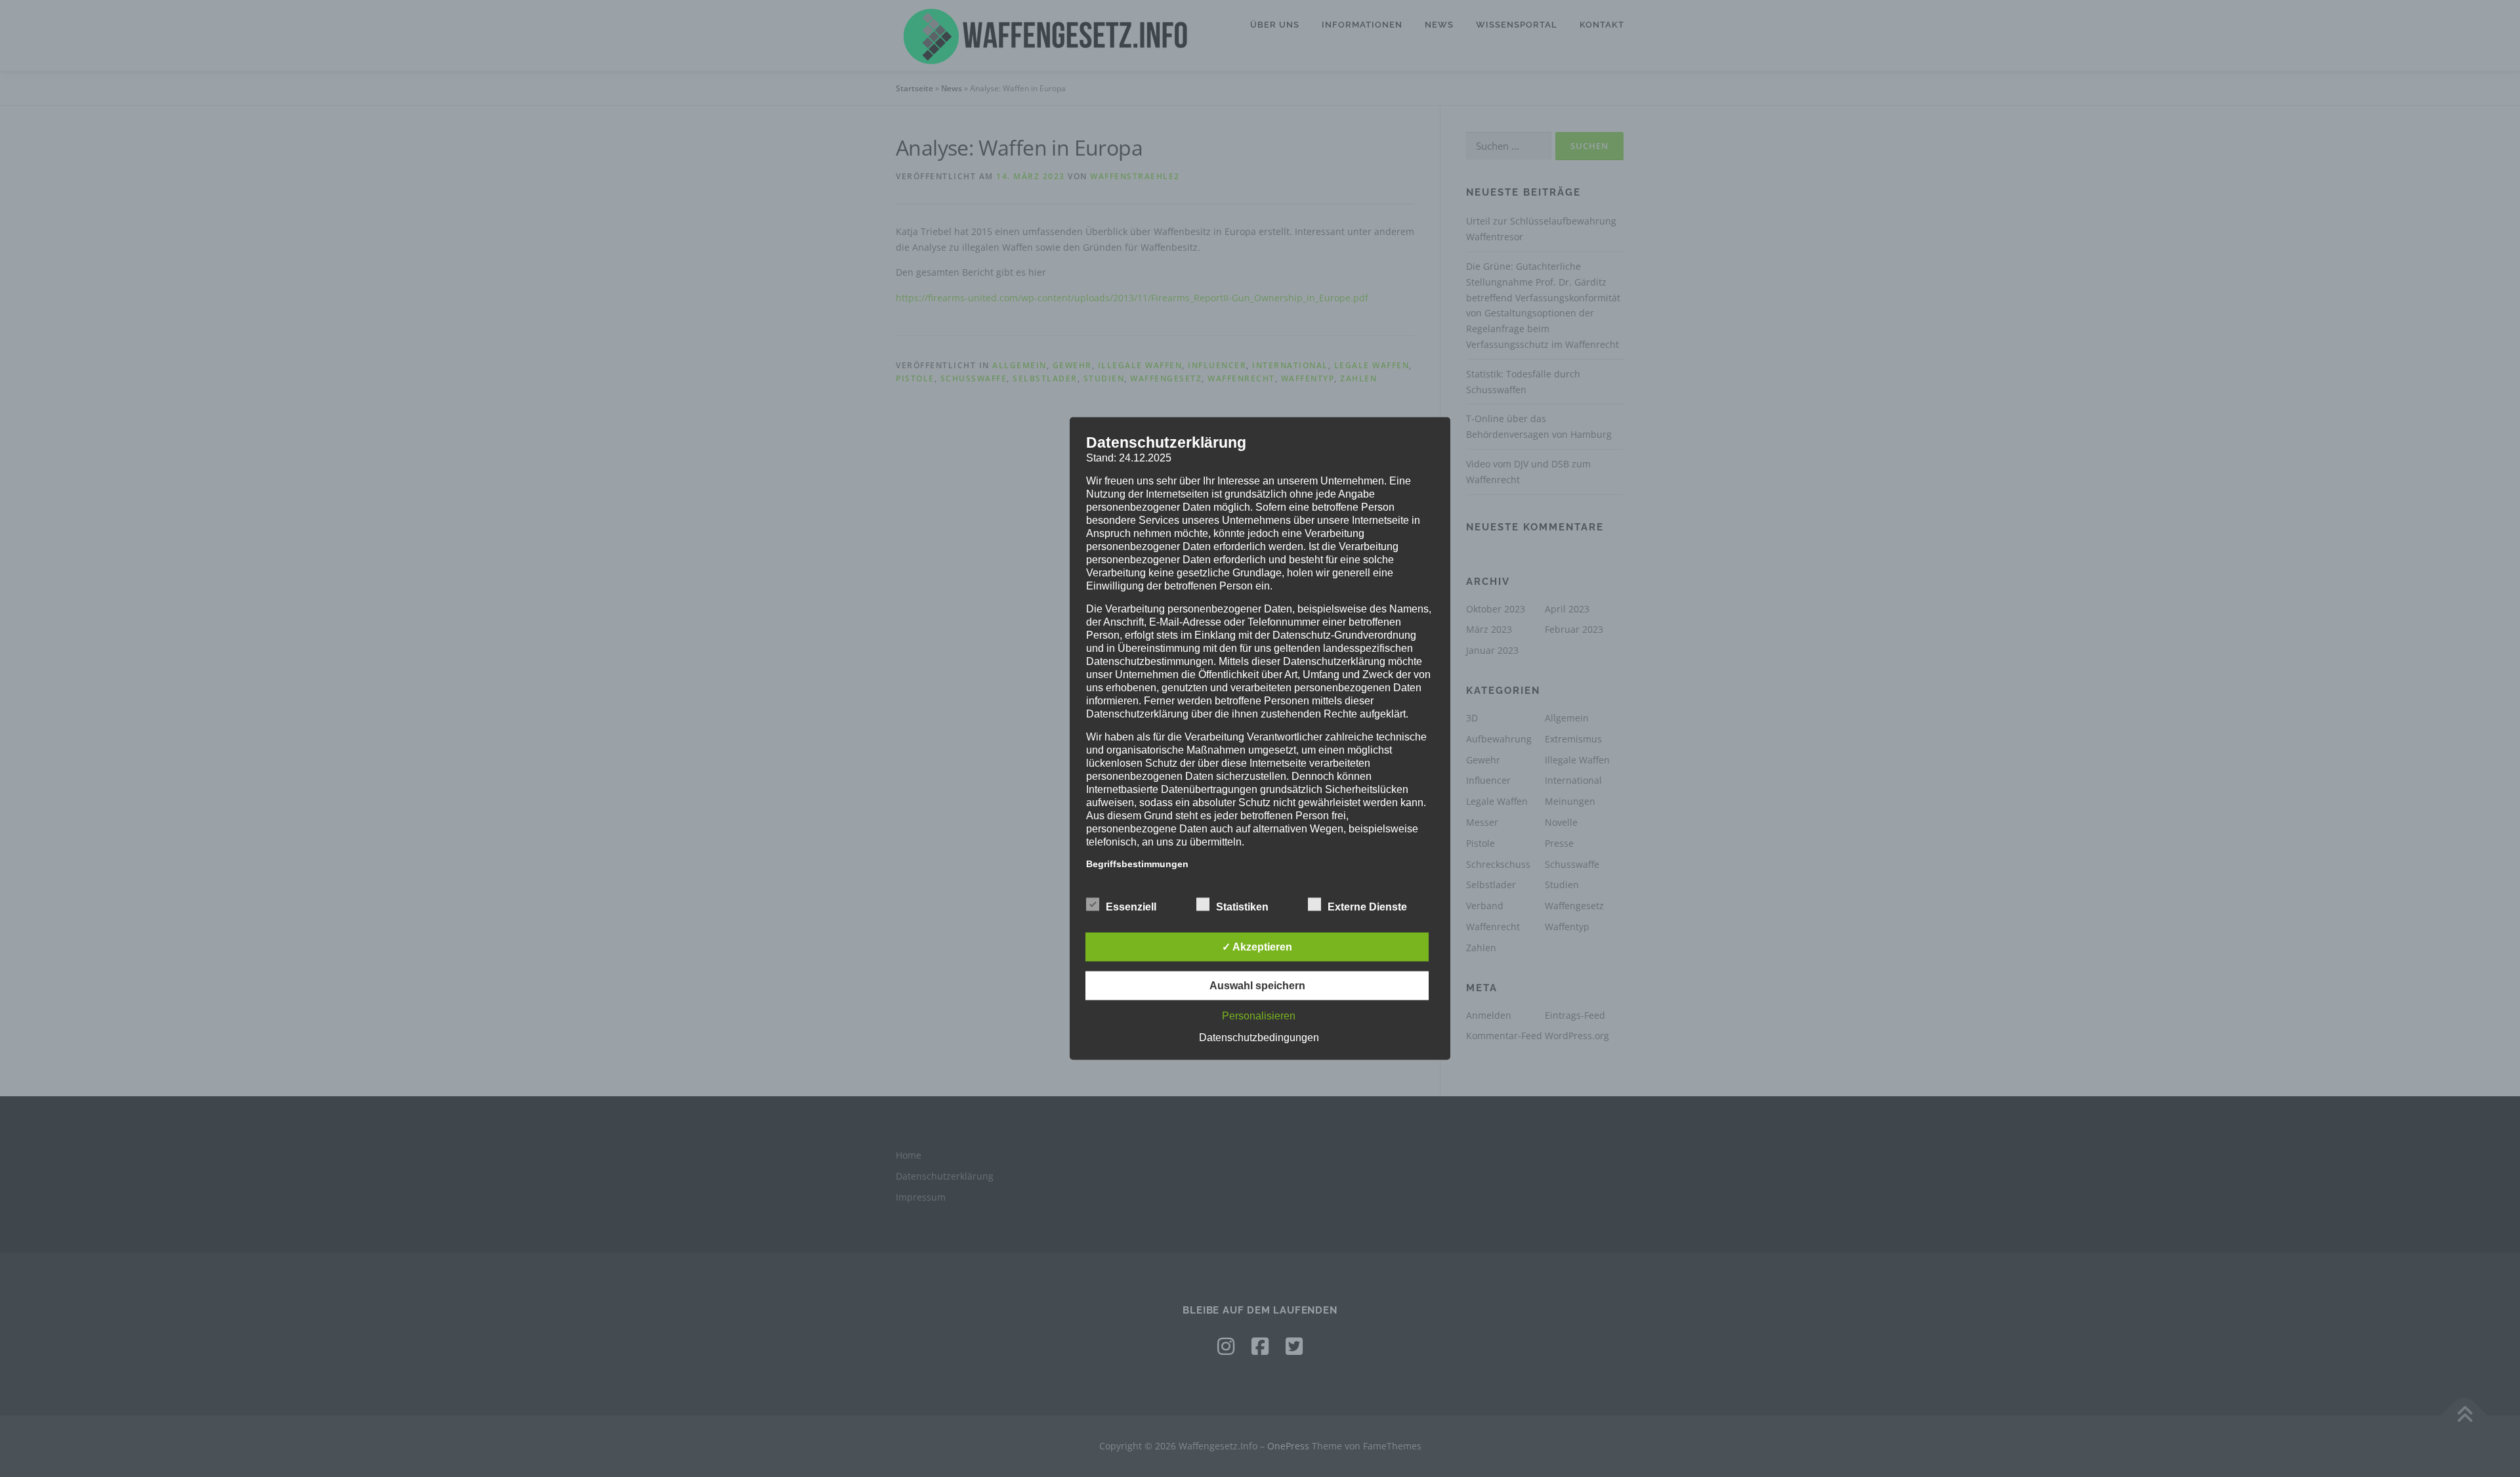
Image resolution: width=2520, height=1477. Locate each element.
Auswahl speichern (1257, 986)
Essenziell (1131, 907)
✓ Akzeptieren (1257, 947)
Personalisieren (1259, 1016)
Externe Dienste (1367, 907)
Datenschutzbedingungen (1259, 1038)
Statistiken (1242, 907)
